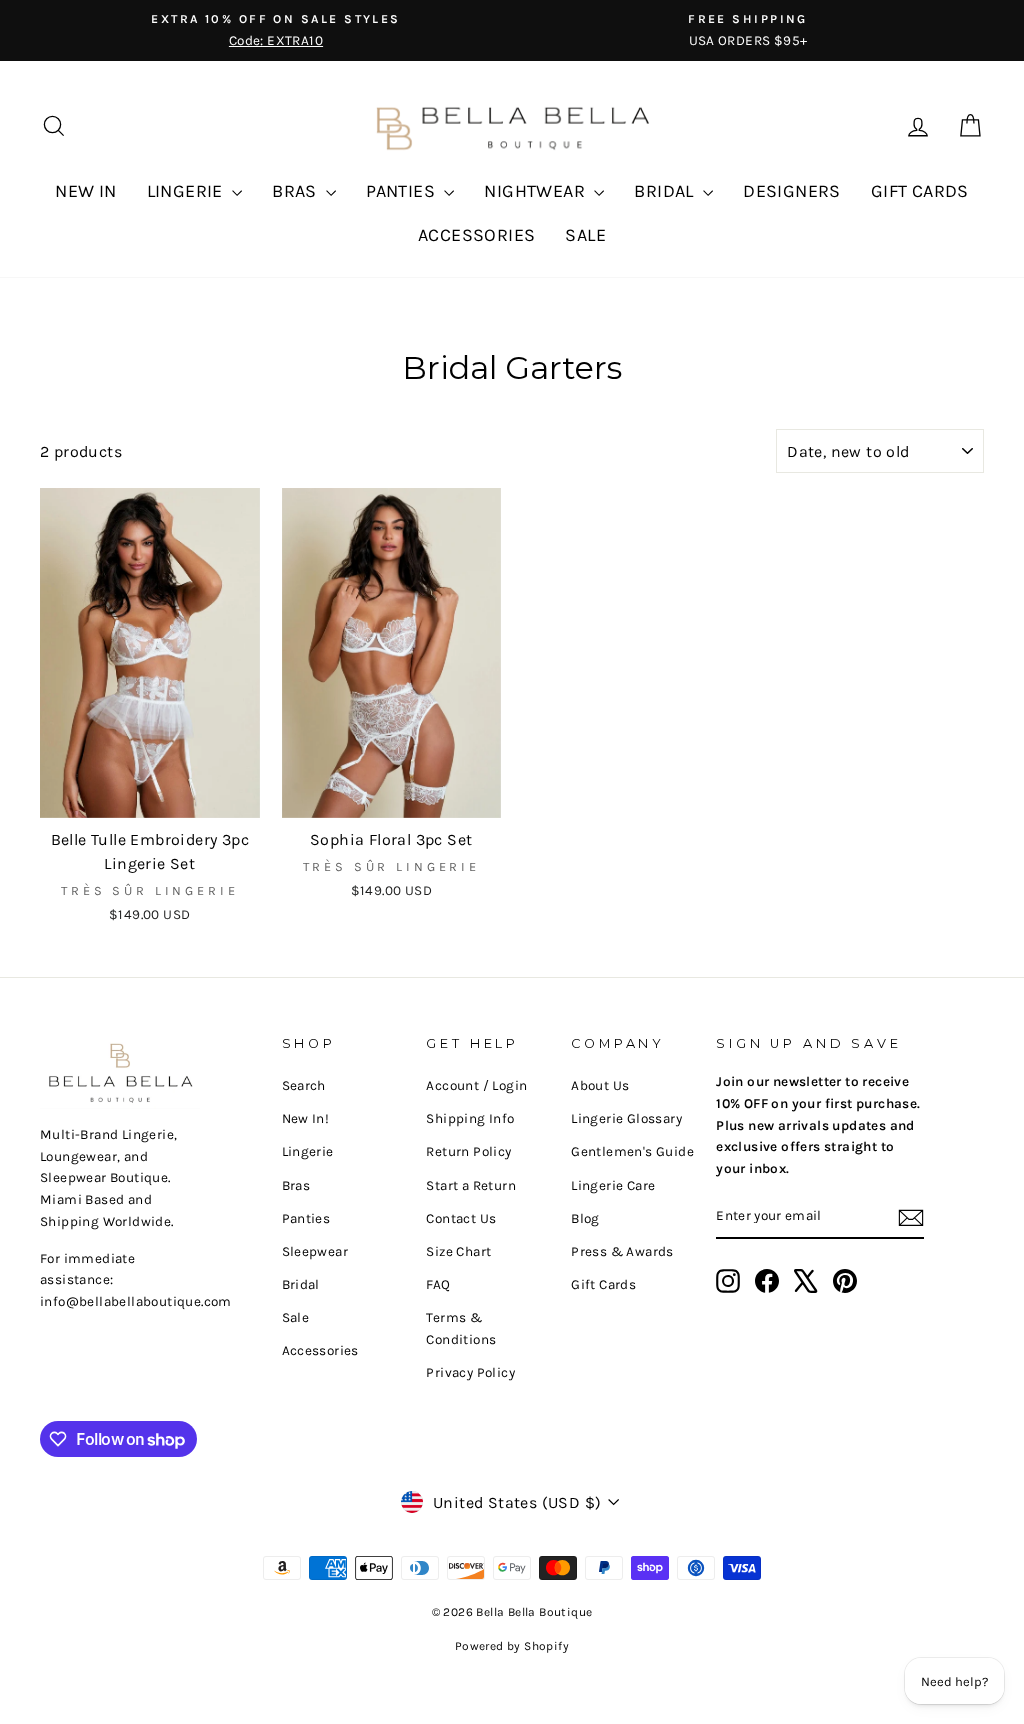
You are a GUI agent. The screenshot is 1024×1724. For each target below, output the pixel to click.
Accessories (320, 1350)
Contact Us (461, 1218)
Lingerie (308, 1151)
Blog (585, 1218)
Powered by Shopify (512, 1646)
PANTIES (402, 191)
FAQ (438, 1284)
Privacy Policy (470, 1372)
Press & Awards (622, 1251)
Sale (296, 1317)
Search (304, 1085)
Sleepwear (315, 1251)
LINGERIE (187, 191)
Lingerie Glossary (626, 1118)
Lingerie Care (613, 1185)
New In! (306, 1118)
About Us (600, 1085)
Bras (296, 1185)
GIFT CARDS (920, 191)
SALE (585, 235)
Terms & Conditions (461, 1328)
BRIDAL (666, 191)
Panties (306, 1218)
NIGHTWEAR (536, 191)
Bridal (301, 1284)
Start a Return (471, 1185)
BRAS (296, 191)
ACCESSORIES (476, 235)
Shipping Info (470, 1118)
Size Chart (458, 1251)
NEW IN (85, 191)
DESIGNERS (792, 191)
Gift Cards (603, 1284)
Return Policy (468, 1151)
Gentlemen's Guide (632, 1151)
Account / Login (476, 1085)
